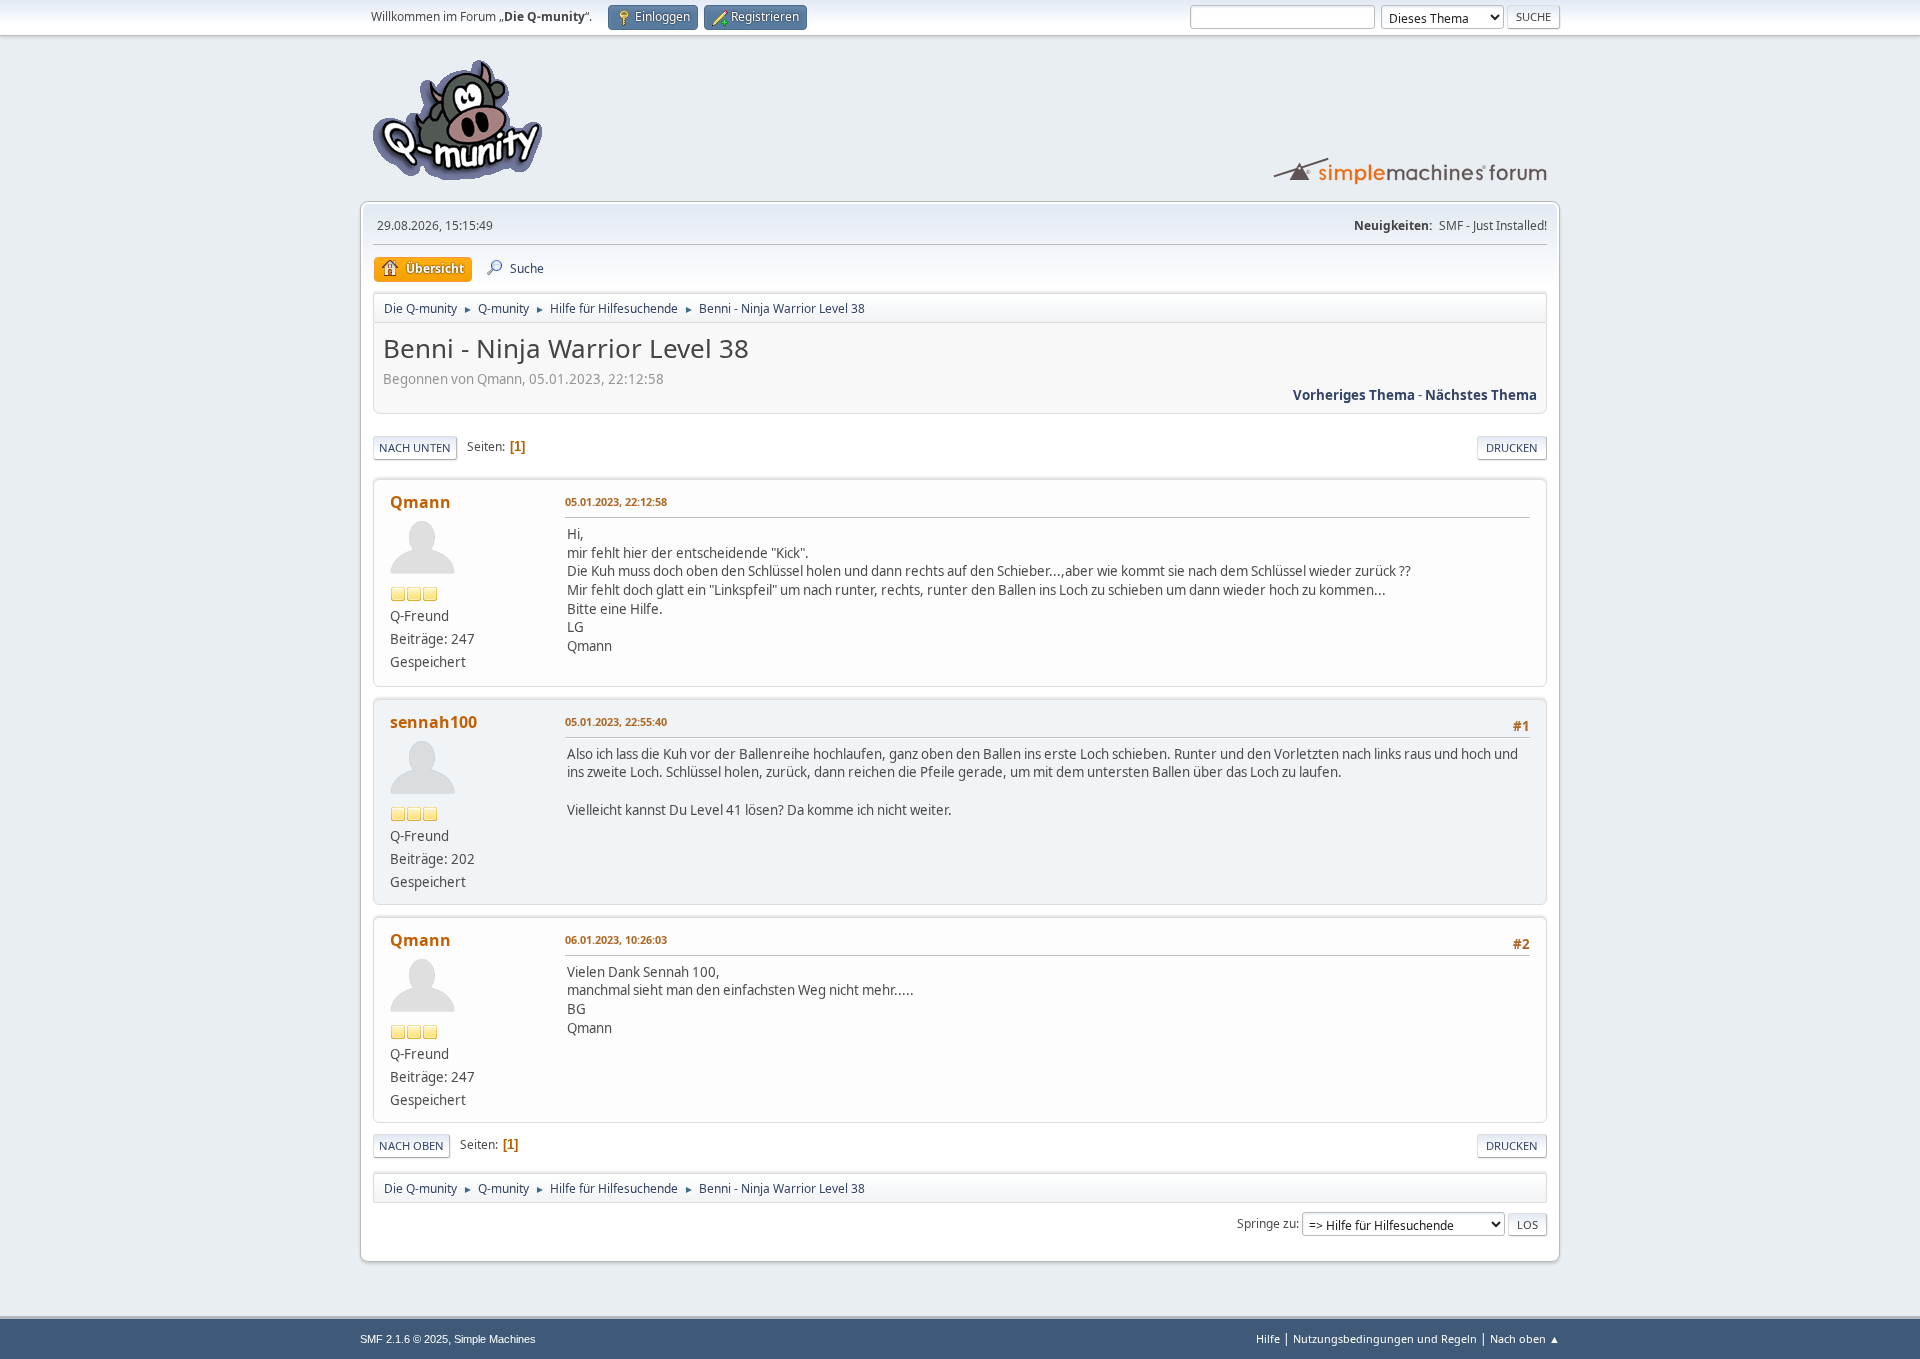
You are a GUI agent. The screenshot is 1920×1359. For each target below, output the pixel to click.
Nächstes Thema (1481, 395)
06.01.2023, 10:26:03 (616, 939)
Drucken (1512, 447)
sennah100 (433, 722)
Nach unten (415, 447)
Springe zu (1266, 1223)
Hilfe (1268, 1338)
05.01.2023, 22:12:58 (616, 501)
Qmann (420, 502)
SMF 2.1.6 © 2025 (404, 1339)
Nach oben (411, 1145)
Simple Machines (495, 1339)
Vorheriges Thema (1354, 395)
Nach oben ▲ (1525, 1338)
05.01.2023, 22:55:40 (616, 721)
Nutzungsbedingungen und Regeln (1385, 1338)
